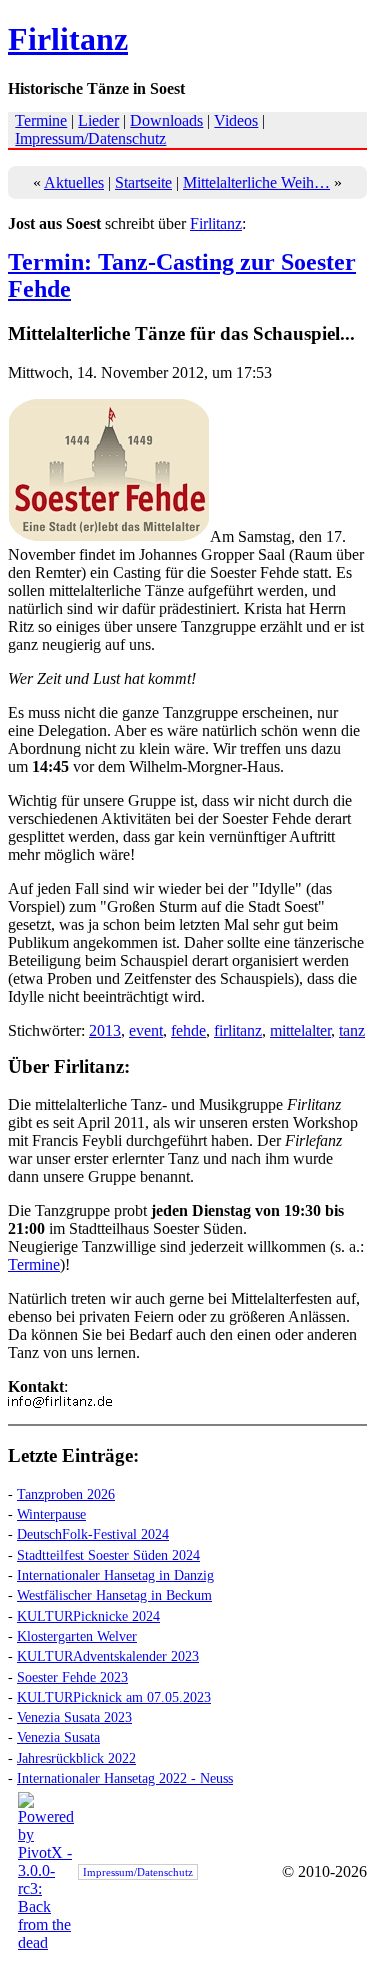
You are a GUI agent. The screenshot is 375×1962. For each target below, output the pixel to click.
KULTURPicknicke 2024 (88, 1616)
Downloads (166, 120)
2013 (105, 1030)
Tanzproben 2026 (66, 1494)
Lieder (98, 120)
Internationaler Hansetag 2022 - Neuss (125, 1778)
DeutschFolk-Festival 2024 (93, 1534)
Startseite (143, 182)
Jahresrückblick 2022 (76, 1758)
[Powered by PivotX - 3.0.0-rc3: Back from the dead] (46, 1942)
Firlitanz (68, 39)
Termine (41, 120)
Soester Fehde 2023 (72, 1677)
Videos (236, 120)
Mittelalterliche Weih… (256, 182)
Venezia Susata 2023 (74, 1717)
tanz (352, 1030)
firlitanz (238, 1030)
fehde (188, 1030)
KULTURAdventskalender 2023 (108, 1656)
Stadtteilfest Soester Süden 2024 (108, 1555)
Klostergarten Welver (77, 1636)
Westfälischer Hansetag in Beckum (114, 1595)
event (146, 1030)
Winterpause (51, 1514)
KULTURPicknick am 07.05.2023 (114, 1697)
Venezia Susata (58, 1737)
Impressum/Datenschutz (90, 138)
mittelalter (300, 1030)
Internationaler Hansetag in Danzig (115, 1575)
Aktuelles (74, 182)
